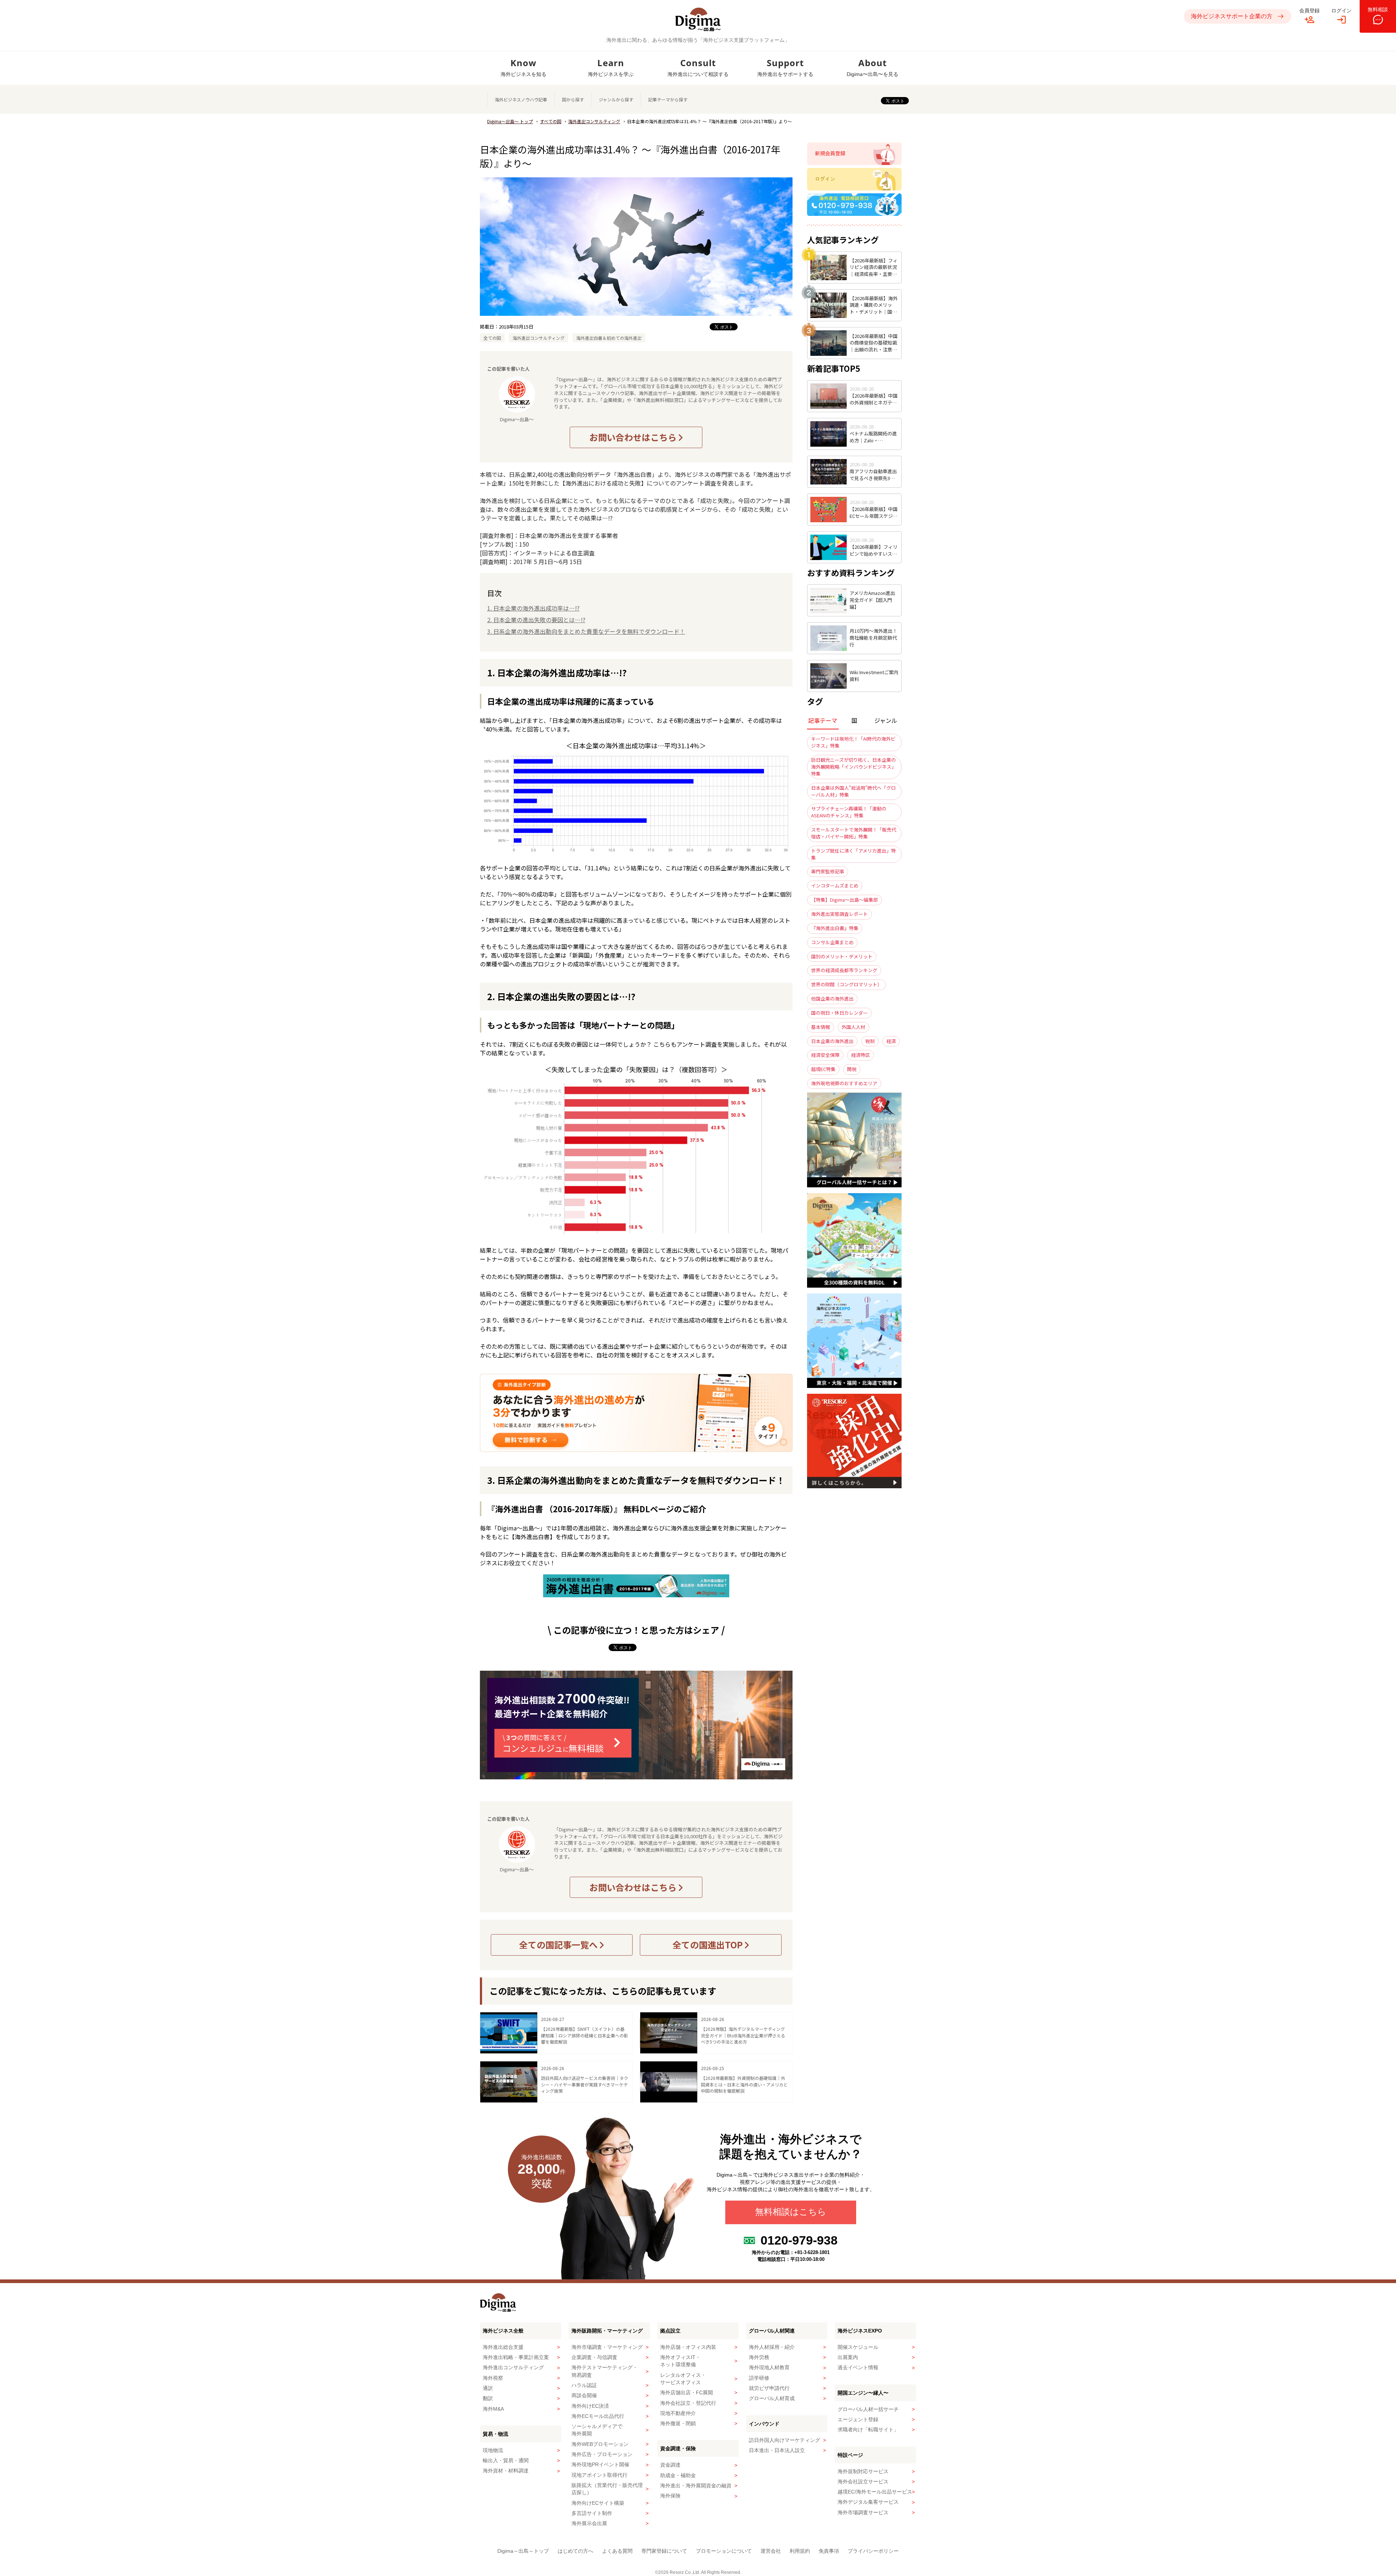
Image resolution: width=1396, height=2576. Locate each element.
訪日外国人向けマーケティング (785, 2440)
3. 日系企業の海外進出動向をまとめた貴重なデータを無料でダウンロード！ (586, 631)
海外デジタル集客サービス (868, 2502)
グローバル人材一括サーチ (868, 2409)
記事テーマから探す (668, 99)
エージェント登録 (858, 2419)
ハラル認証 (584, 2385)
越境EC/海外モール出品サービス (875, 2492)
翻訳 (488, 2398)
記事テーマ (823, 720)
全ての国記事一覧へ (559, 1945)
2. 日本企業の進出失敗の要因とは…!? (536, 620)
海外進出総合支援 (503, 2347)
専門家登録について (664, 2551)
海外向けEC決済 (590, 2406)
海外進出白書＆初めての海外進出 (609, 338)
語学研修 (759, 2378)
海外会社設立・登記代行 (688, 2403)
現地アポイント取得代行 (599, 2475)
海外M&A (493, 2409)
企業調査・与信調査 (594, 2357)
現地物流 (493, 2450)
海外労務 (759, 2357)
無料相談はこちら (791, 2212)
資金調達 (670, 2465)
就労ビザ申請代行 (769, 2388)
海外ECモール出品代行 (598, 2416)
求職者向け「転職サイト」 (868, 2430)
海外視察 (493, 2378)
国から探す (573, 99)
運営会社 (771, 2551)
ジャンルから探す (616, 99)
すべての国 (551, 121)
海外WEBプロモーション (600, 2444)
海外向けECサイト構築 (598, 2503)
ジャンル (886, 720)
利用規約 (800, 2551)
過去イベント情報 (858, 2367)
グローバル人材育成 (772, 2398)
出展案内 (848, 2357)
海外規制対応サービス (863, 2471)
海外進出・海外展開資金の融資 (696, 2486)
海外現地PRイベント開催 (600, 2464)
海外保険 (670, 2496)
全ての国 (492, 338)
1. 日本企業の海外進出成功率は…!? (533, 608)
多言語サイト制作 (592, 2513)
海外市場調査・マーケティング (607, 2347)
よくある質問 (617, 2551)
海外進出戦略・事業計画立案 (516, 2357)
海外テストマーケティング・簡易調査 (605, 2371)
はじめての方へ (575, 2551)
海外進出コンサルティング (594, 121)
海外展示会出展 (589, 2523)
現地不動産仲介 (678, 2413)
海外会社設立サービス (863, 2482)
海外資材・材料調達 (506, 2471)
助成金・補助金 (678, 2475)
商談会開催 (584, 2395)
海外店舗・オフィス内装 (688, 2347)
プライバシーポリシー (873, 2551)
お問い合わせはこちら (634, 437)
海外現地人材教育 (769, 2367)
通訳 (488, 2388)
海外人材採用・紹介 (772, 2347)
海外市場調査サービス (863, 2512)
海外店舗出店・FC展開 (687, 2392)
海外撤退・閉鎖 (678, 2423)
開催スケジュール (858, 2347)
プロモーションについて (724, 2551)
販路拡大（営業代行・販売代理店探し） (607, 2489)
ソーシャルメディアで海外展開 (597, 2430)
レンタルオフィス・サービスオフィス (683, 2379)
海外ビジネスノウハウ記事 (521, 99)
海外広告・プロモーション (602, 2454)
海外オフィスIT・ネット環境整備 (680, 2361)
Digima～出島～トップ (523, 2551)
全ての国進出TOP (709, 1945)
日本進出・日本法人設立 (777, 2450)
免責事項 (829, 2551)
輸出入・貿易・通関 (506, 2460)
